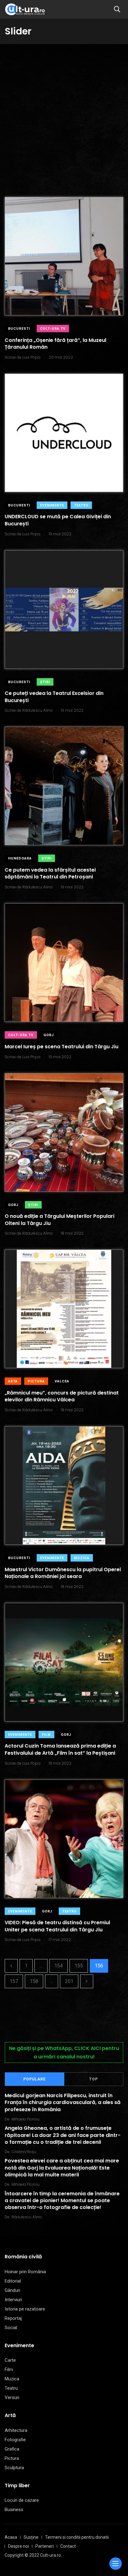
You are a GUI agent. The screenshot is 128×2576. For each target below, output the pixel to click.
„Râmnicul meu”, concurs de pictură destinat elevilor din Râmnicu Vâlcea (62, 1396)
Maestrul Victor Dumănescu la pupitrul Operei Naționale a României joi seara (63, 1573)
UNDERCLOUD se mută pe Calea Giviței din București (58, 520)
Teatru (81, 505)
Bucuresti (19, 329)
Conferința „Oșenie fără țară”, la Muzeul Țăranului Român (55, 344)
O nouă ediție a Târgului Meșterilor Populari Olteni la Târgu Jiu (59, 1220)
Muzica (82, 1558)
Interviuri (13, 2300)
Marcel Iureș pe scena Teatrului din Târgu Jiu (62, 1047)
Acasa (11, 2537)
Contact (68, 2546)
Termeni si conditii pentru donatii (77, 2537)
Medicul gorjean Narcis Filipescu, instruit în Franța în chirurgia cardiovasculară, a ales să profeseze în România (63, 2102)
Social (11, 2328)
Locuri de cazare (22, 2500)
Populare (34, 2079)
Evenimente (52, 505)
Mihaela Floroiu (25, 2119)
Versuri (12, 2397)
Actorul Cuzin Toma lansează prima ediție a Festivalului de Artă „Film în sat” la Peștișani (60, 1750)
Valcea (62, 1381)
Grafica (12, 2449)
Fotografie (15, 2440)
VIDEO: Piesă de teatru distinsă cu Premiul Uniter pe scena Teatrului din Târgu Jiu (57, 1926)
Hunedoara (20, 858)
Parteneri (45, 2546)
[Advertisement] (64, 111)
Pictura (36, 1381)
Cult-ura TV (53, 329)
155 (79, 1966)
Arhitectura (16, 2430)
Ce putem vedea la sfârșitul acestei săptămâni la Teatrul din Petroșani (50, 873)
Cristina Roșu (24, 2152)
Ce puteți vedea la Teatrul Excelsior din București (54, 697)
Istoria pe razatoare (25, 2309)
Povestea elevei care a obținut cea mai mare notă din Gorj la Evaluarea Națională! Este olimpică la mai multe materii (62, 2168)
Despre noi (18, 2546)
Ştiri (45, 682)
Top (94, 2079)
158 (34, 1981)
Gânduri (12, 2290)
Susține (31, 2537)
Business (14, 2510)
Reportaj (13, 2318)
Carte (10, 2360)
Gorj (49, 1035)
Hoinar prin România (25, 2272)
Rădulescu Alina (27, 2217)
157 (14, 1981)
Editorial (13, 2281)
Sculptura (14, 2468)
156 (99, 1966)
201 (69, 1981)
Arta (13, 1381)
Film (46, 1735)
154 (59, 1966)
